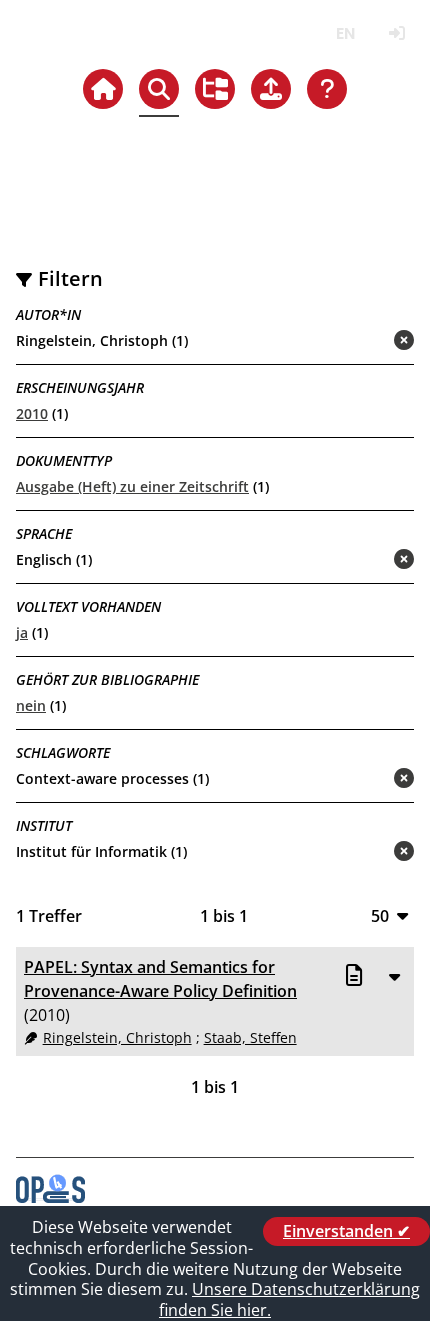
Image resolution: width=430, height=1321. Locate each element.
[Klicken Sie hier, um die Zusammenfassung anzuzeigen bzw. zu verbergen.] (394, 976)
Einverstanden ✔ (346, 1231)
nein (31, 705)
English (345, 33)
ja (22, 632)
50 (380, 915)
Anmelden (396, 33)
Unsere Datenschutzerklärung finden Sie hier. (289, 1299)
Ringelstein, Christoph (117, 1037)
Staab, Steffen (250, 1037)
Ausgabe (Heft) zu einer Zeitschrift (132, 486)
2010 (32, 413)
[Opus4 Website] (50, 1197)
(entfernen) (356, 341)
